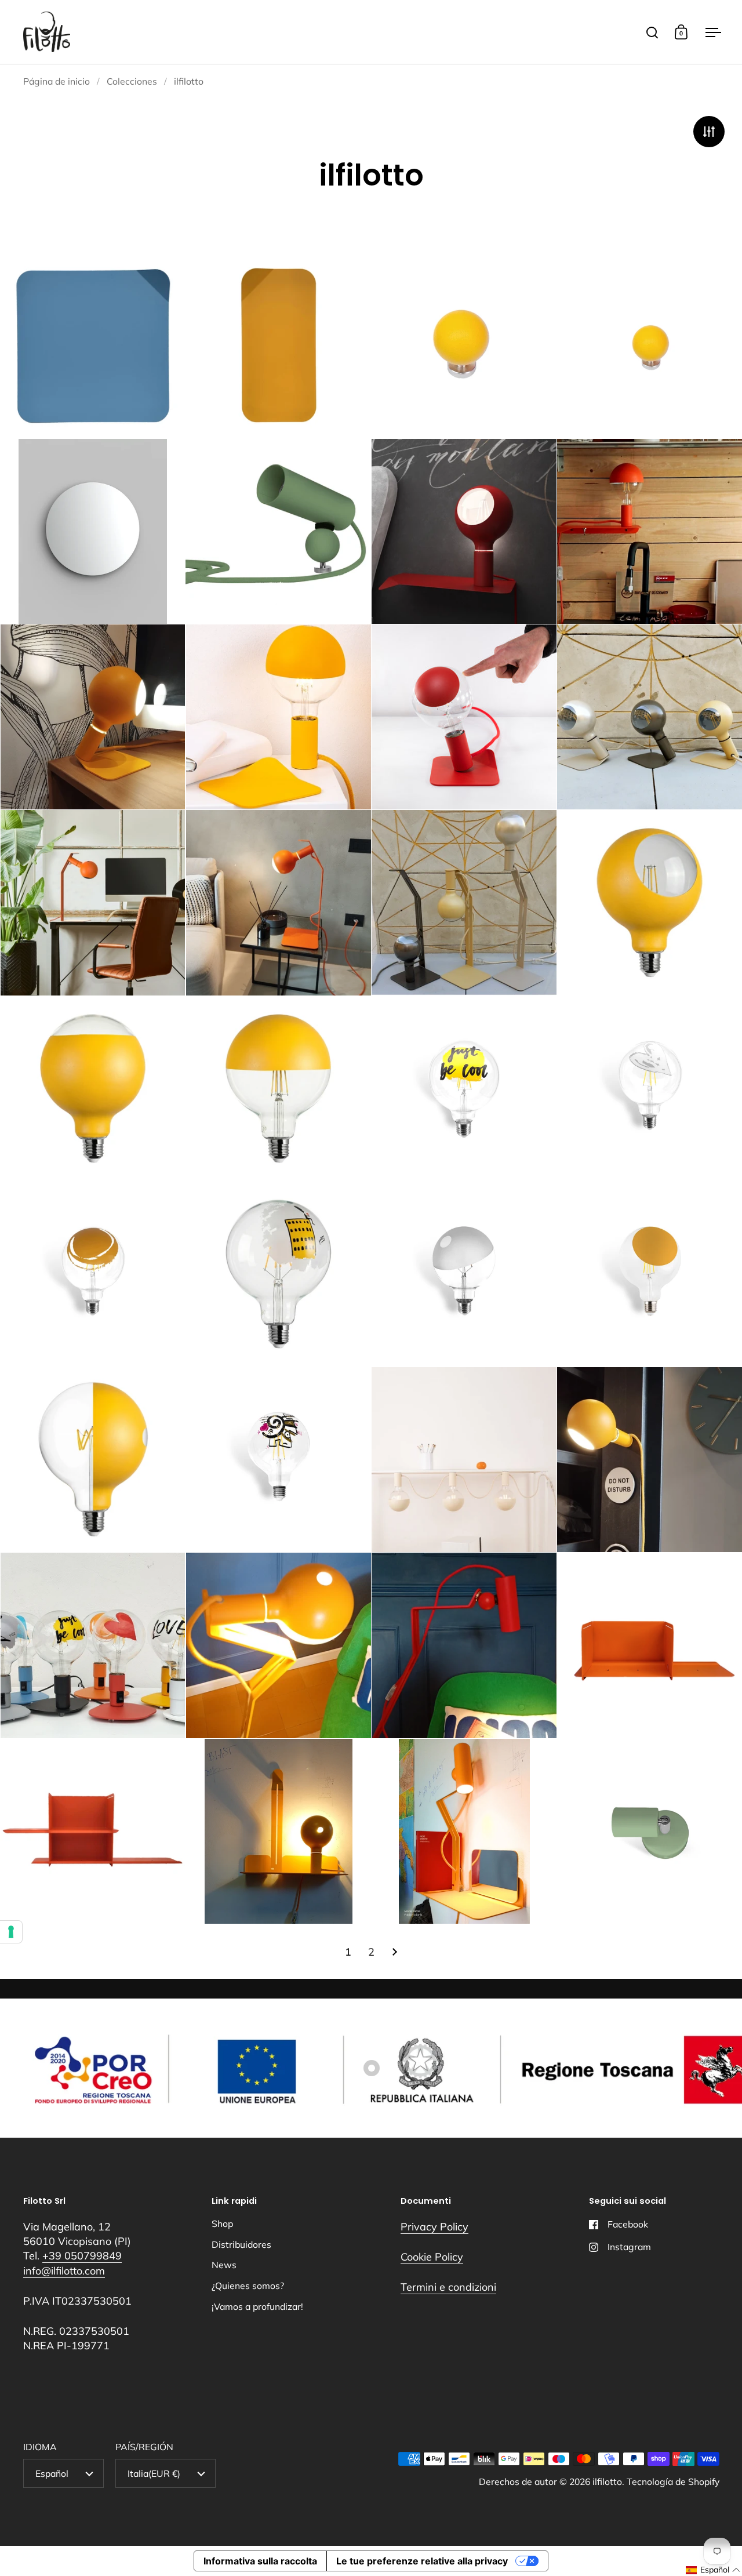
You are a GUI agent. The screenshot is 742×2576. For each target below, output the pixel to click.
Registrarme (304, 1348)
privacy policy (363, 1278)
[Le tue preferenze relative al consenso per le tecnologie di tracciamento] (11, 1932)
